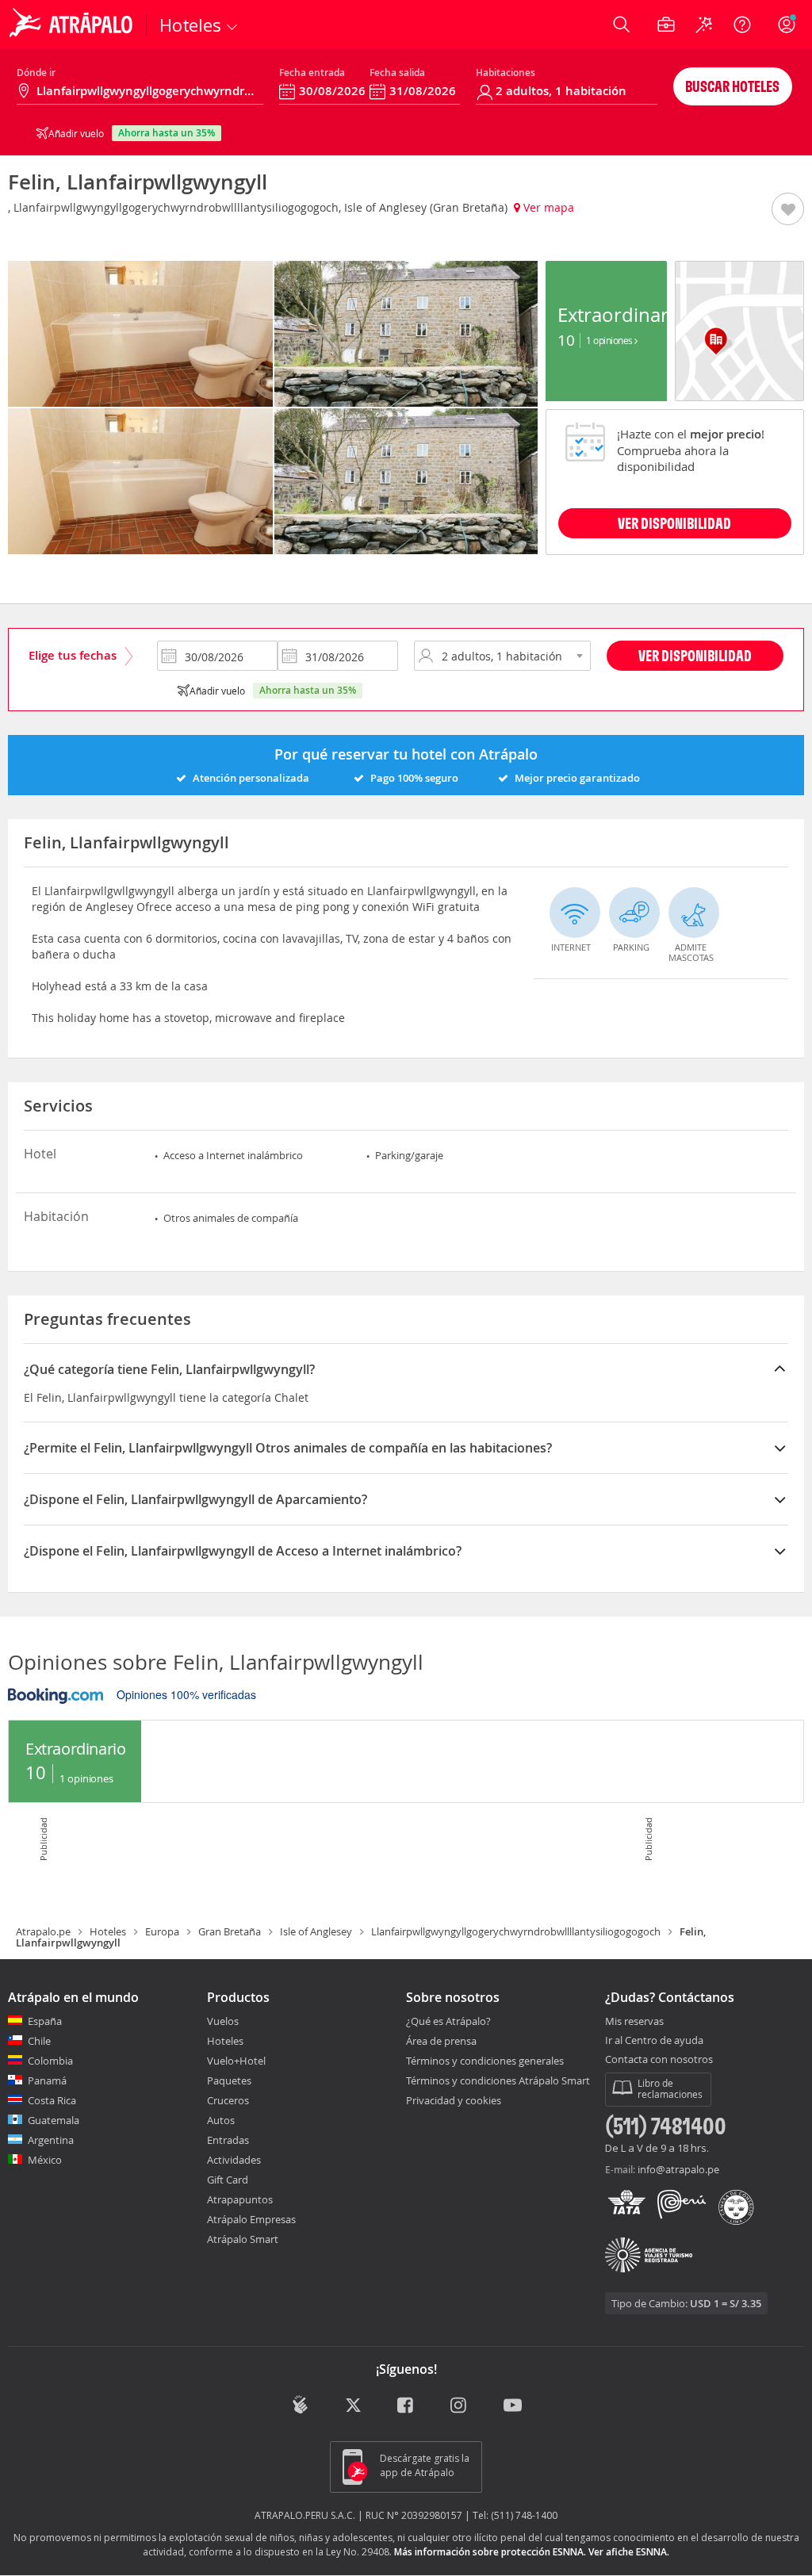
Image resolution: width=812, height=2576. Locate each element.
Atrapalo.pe (43, 1931)
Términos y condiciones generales (485, 2061)
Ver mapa (547, 207)
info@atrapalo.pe (678, 2169)
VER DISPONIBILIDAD (674, 523)
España (45, 2021)
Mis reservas (634, 2022)
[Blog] (300, 2404)
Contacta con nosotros (659, 2060)
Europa (162, 1931)
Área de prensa (441, 2041)
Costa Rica (52, 2100)
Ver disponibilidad (695, 655)
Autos (221, 2120)
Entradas (228, 2140)
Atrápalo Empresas (251, 2219)
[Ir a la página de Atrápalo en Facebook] (406, 2406)
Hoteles (108, 1931)
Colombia (50, 2061)
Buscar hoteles (732, 86)
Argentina (51, 2140)
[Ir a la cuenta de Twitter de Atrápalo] (353, 2406)
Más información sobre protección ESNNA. (490, 2552)
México (45, 2160)
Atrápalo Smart (243, 2239)
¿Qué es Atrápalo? (448, 2021)
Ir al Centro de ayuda (654, 2041)
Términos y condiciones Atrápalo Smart (498, 2080)
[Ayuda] (742, 25)
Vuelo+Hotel (236, 2061)
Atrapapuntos (240, 2199)
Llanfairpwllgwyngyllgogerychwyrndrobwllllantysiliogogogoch (516, 1931)
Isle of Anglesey (316, 1931)
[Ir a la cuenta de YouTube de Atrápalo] (513, 2406)
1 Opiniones (610, 340)
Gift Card (228, 2180)
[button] (788, 210)
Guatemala (54, 2120)
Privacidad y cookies (454, 2100)
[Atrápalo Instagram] (460, 2406)
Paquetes (229, 2080)
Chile (39, 2041)
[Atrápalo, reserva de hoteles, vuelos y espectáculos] (73, 25)
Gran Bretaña (230, 1931)
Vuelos (223, 2021)
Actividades (234, 2160)
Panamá (47, 2080)
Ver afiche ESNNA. (629, 2552)
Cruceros (228, 2100)
